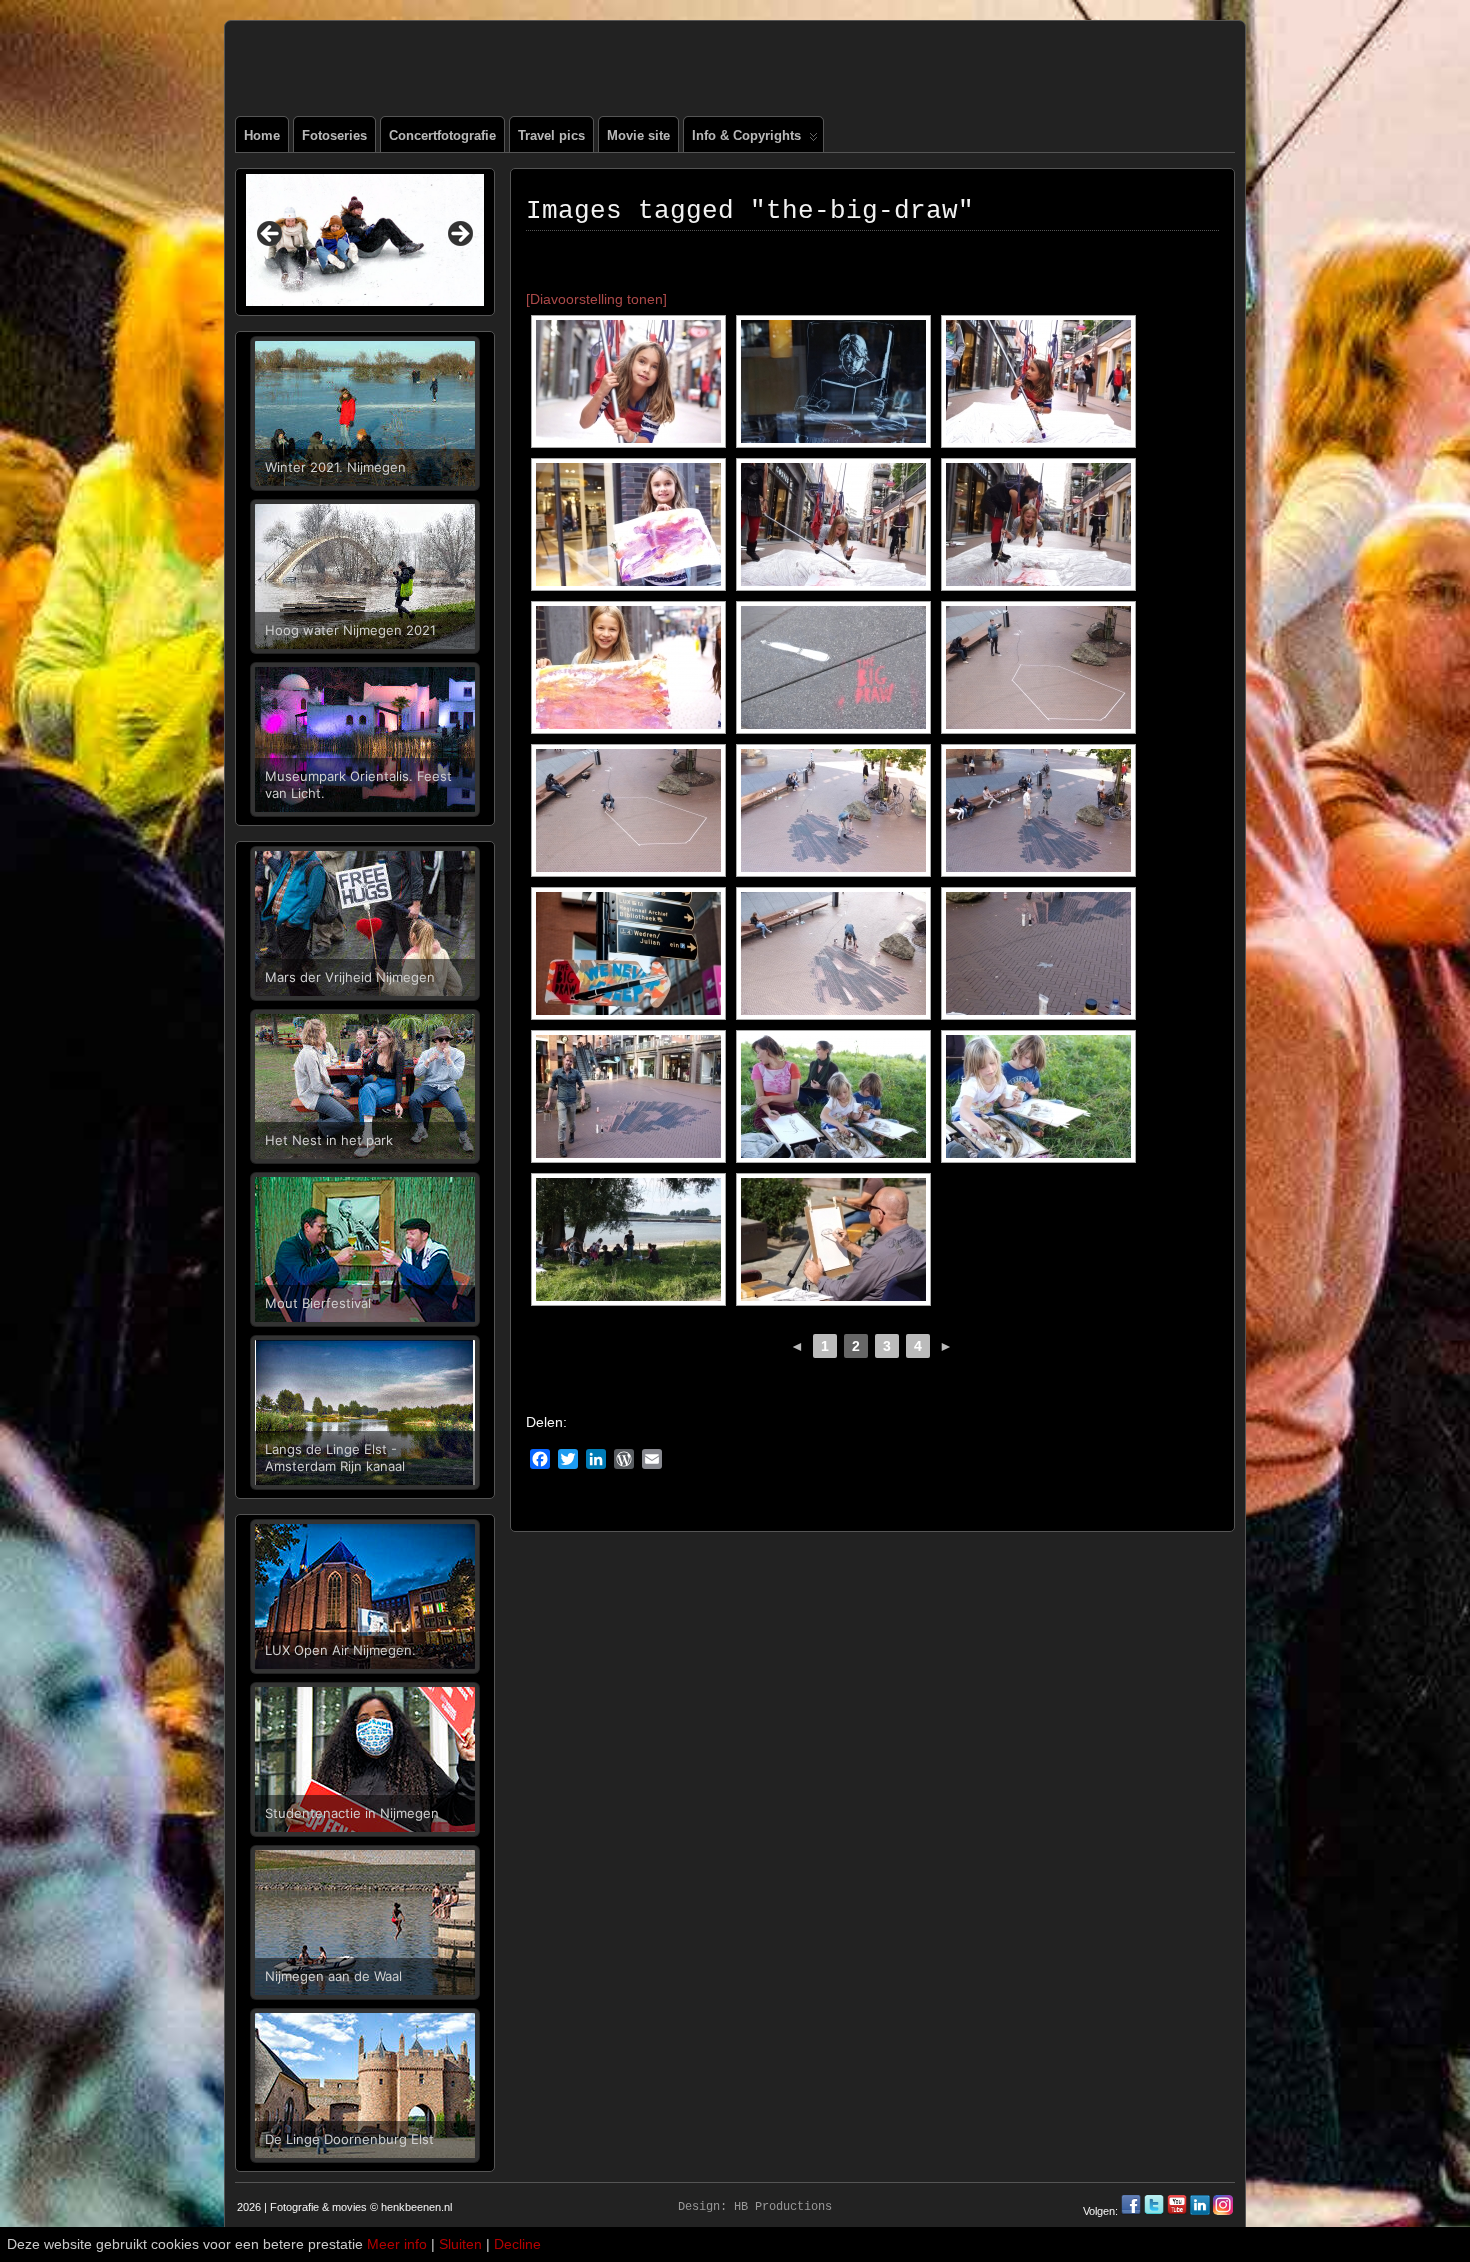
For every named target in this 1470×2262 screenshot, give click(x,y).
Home (262, 135)
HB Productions (783, 2207)
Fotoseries (334, 135)
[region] (365, 240)
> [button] (459, 235)
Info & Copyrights (746, 135)
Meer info (397, 2244)
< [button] (271, 235)
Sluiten (460, 2244)
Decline (517, 2244)
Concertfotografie (442, 135)
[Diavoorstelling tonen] (596, 299)
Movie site (638, 135)
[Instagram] (1223, 2211)
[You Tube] (1177, 2211)
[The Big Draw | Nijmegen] (628, 381)
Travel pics (551, 135)
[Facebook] (1132, 2211)
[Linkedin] (1200, 2211)
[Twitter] (1155, 2211)
